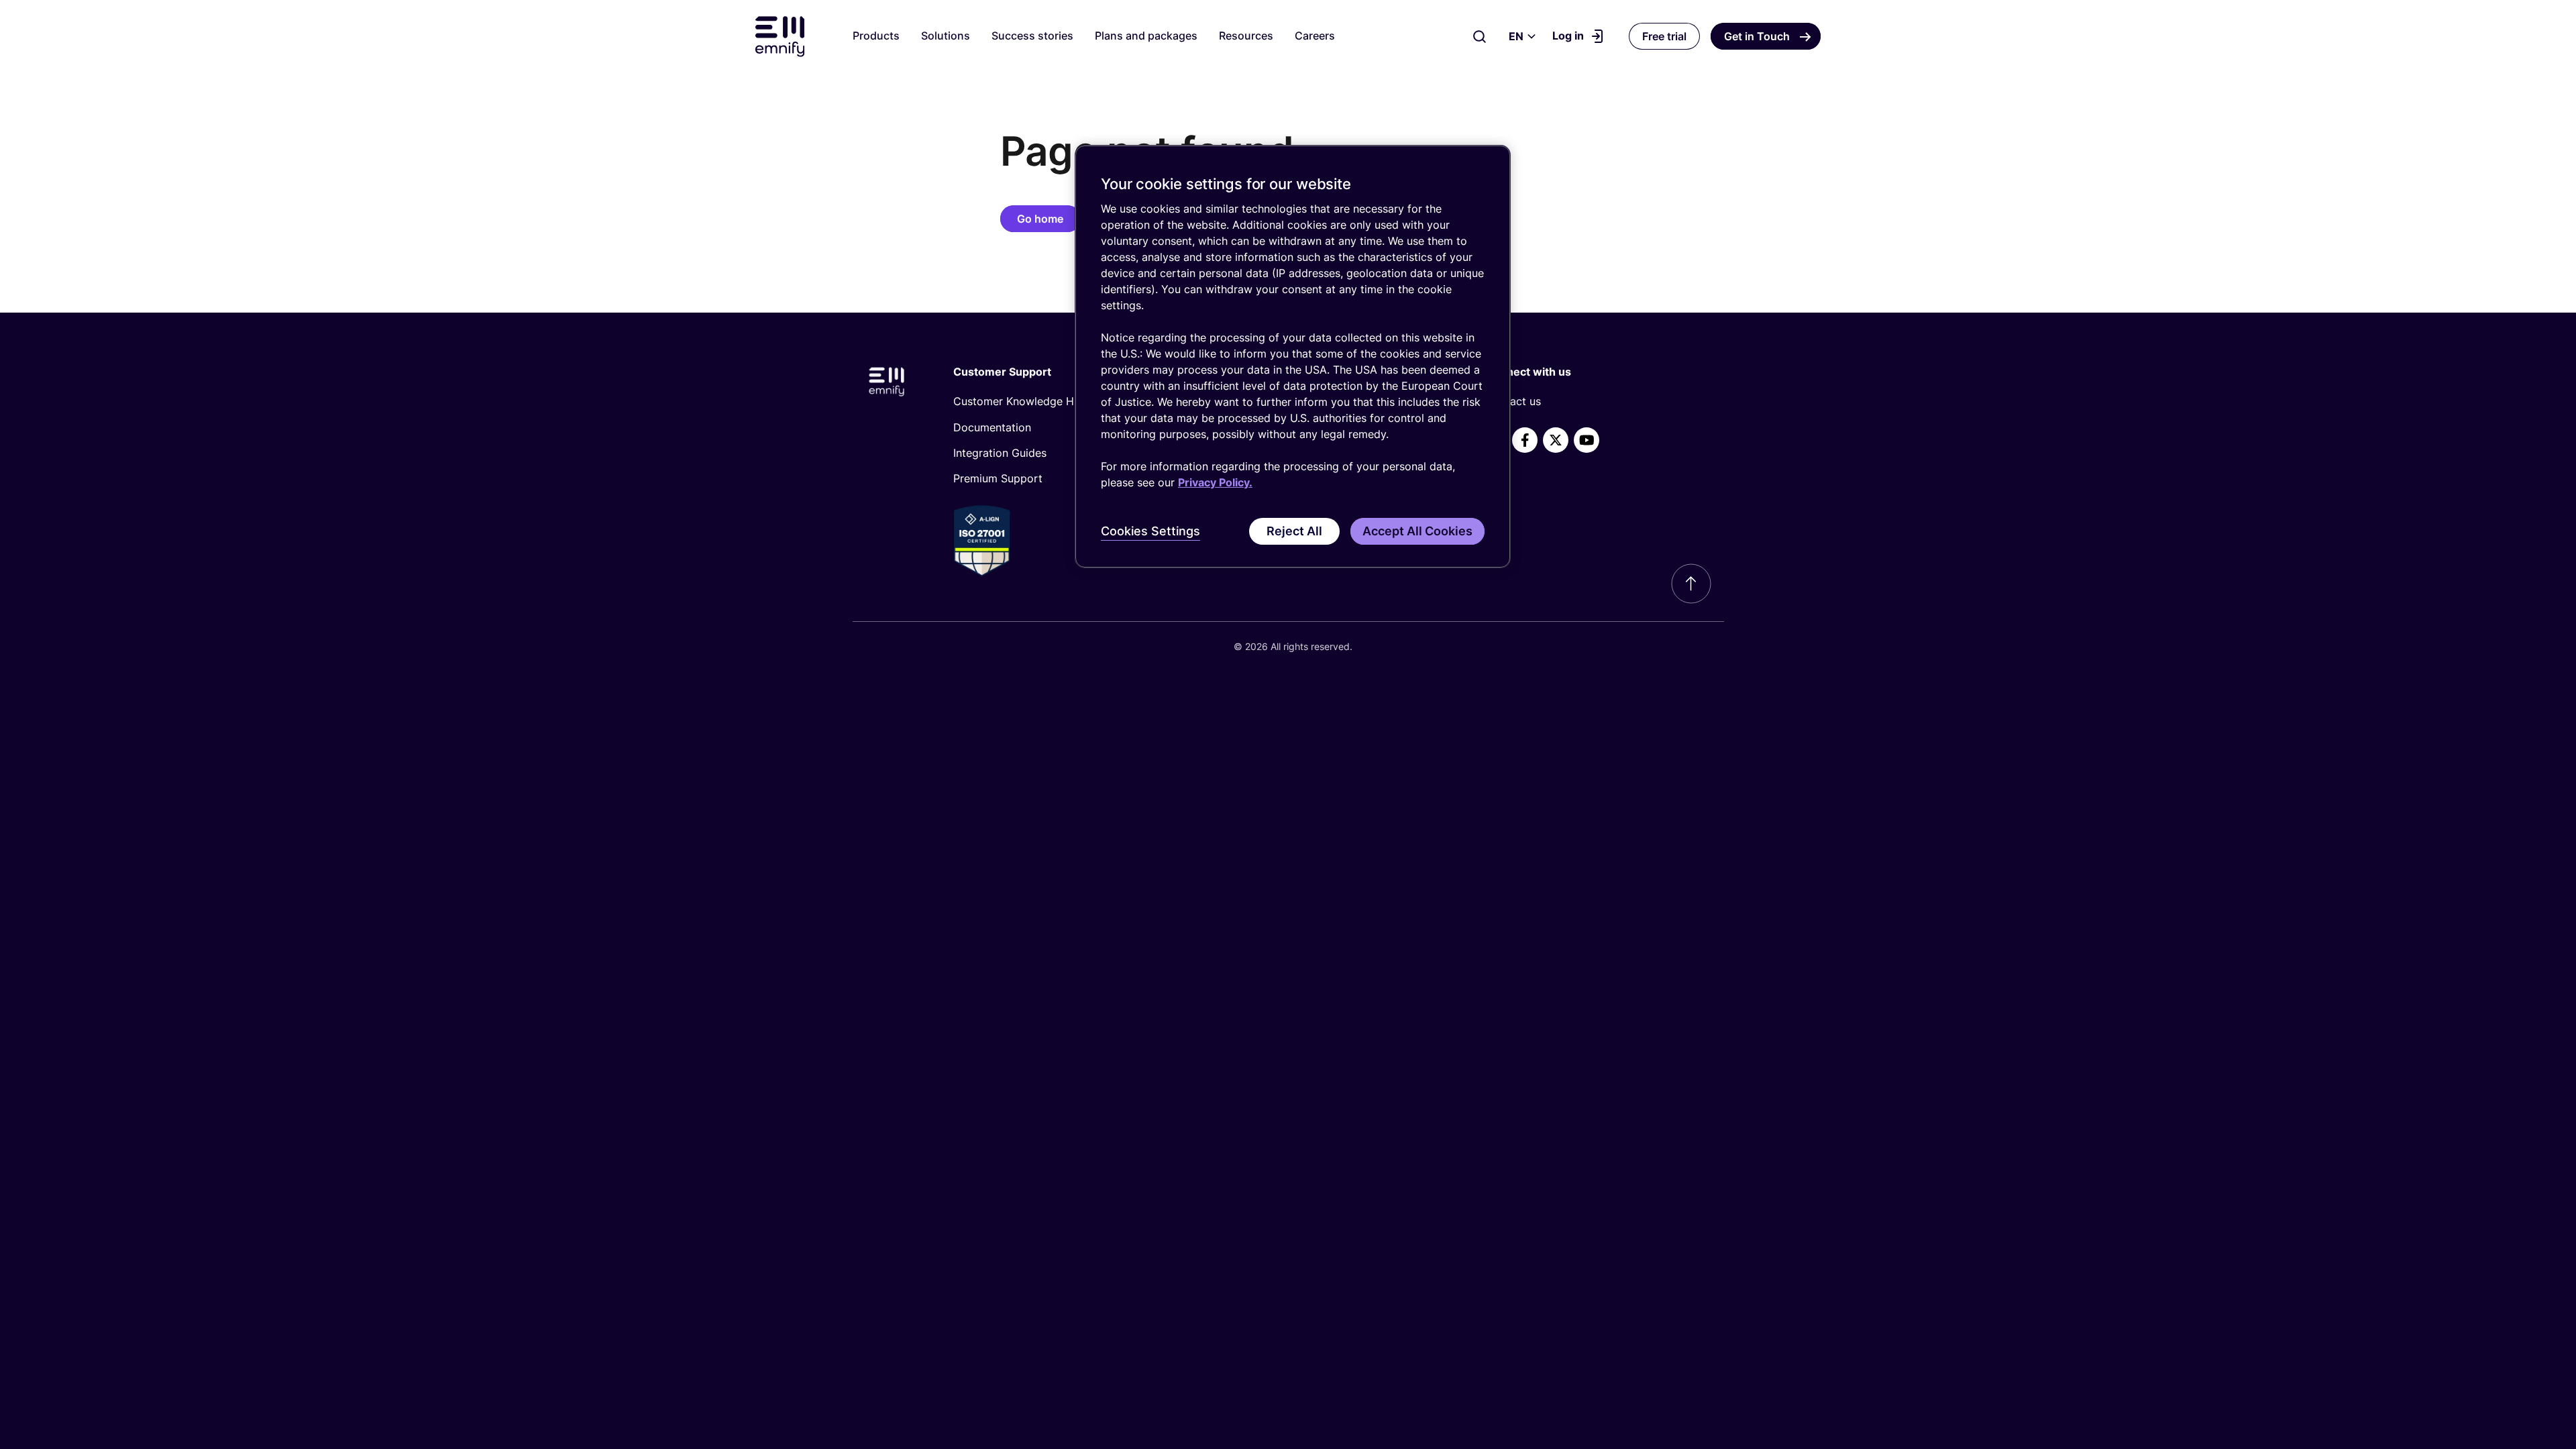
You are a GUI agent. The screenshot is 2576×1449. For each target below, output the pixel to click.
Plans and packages (1146, 36)
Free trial (1664, 36)
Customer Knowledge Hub (1020, 401)
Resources (1246, 36)
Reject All (1294, 531)
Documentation (992, 427)
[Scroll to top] (1691, 584)
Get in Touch (1757, 36)
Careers (1315, 36)
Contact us (1513, 401)
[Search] (1480, 36)
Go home (1040, 219)
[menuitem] (1064, 401)
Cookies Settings (1150, 531)
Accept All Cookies (1417, 531)
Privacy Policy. (1215, 482)
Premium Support (998, 478)
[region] (1293, 357)
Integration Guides (1000, 453)
